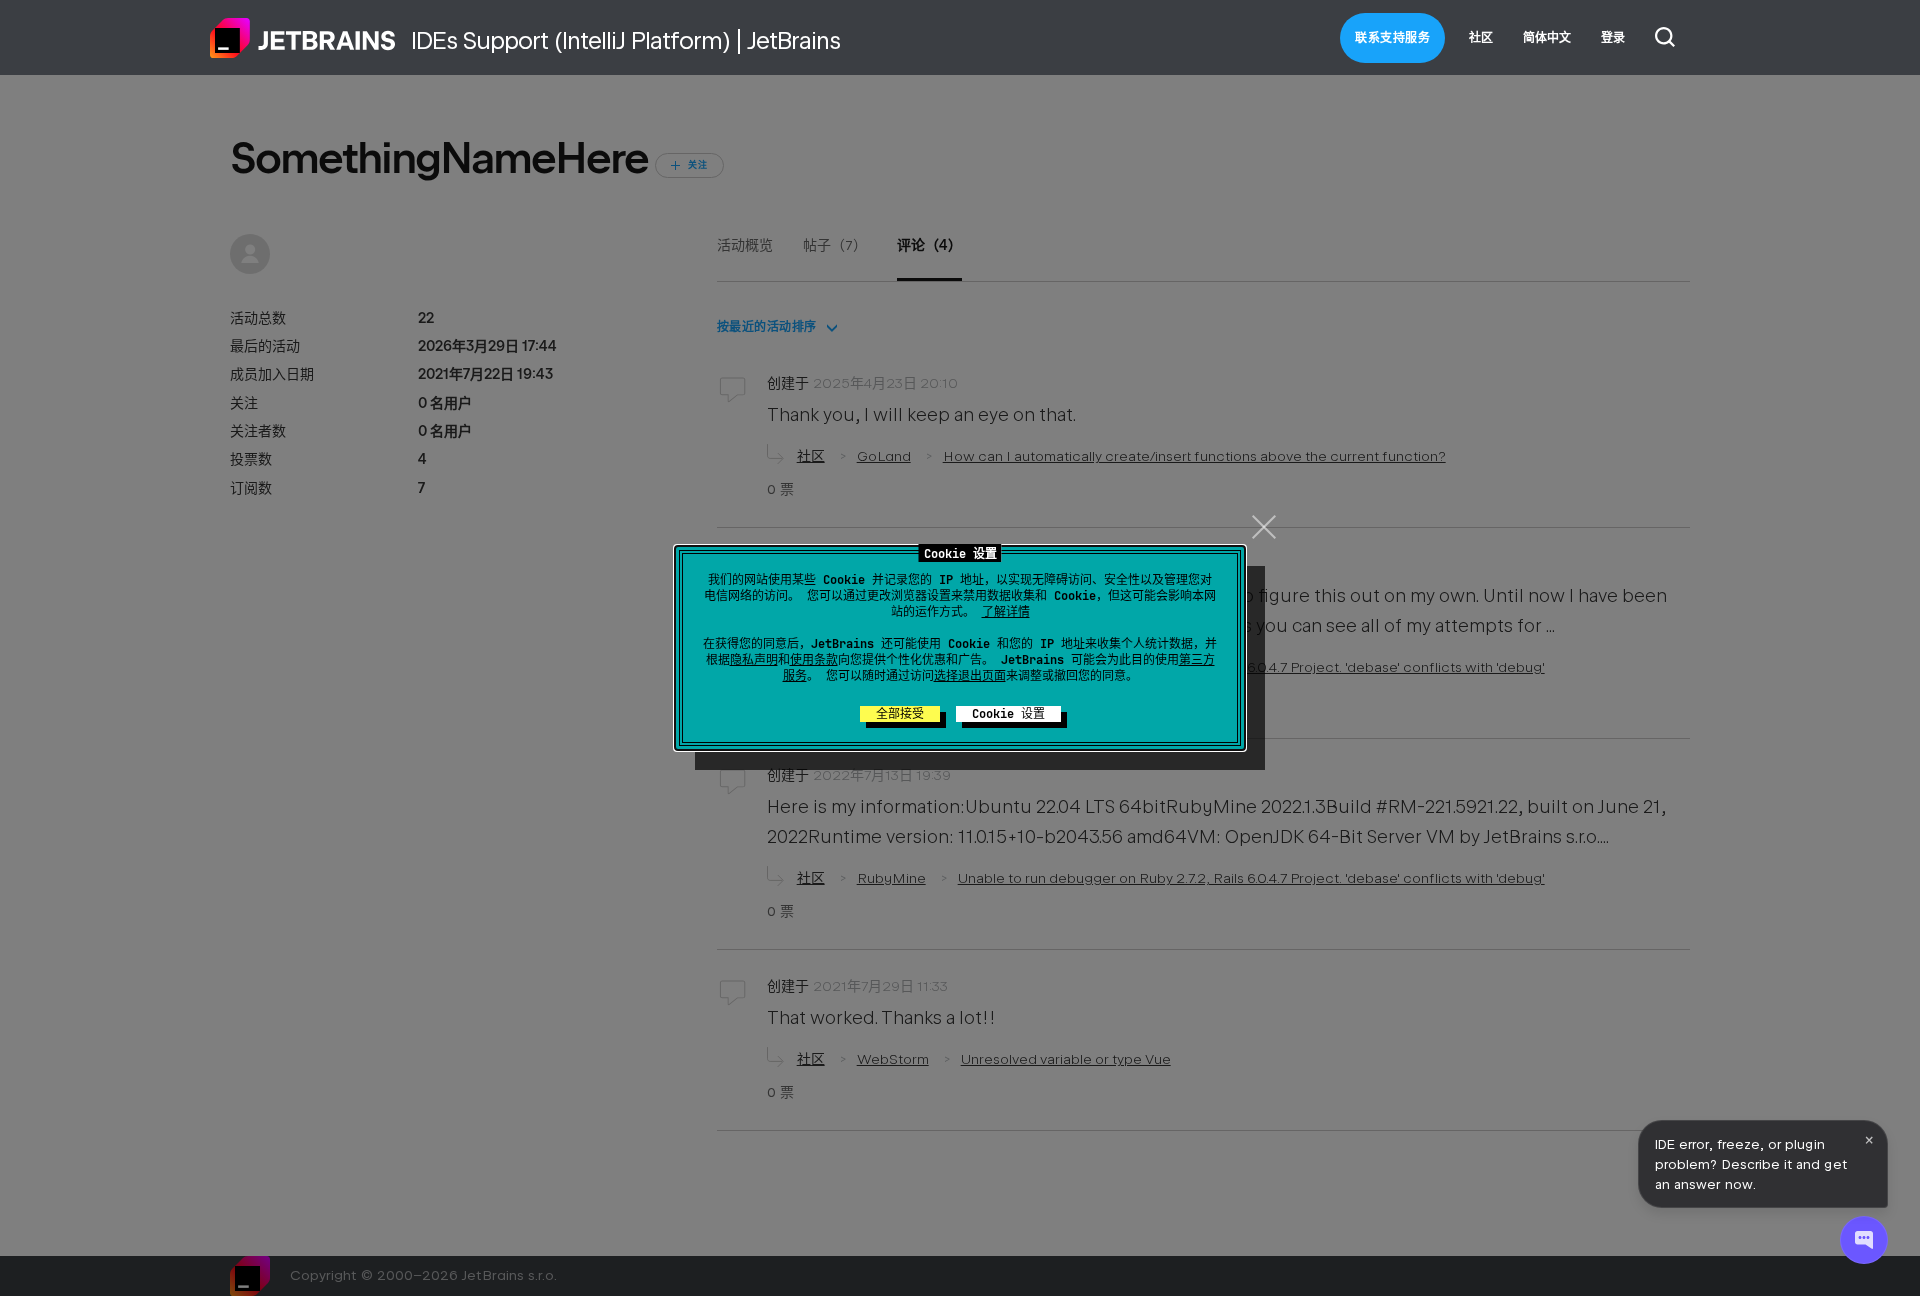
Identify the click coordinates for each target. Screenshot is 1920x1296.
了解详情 (1006, 612)
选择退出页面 (970, 676)
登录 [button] (1613, 38)
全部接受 (900, 714)
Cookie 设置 (1008, 714)
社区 (1481, 38)
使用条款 (814, 660)
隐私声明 (754, 660)
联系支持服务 (1392, 38)
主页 (303, 38)
